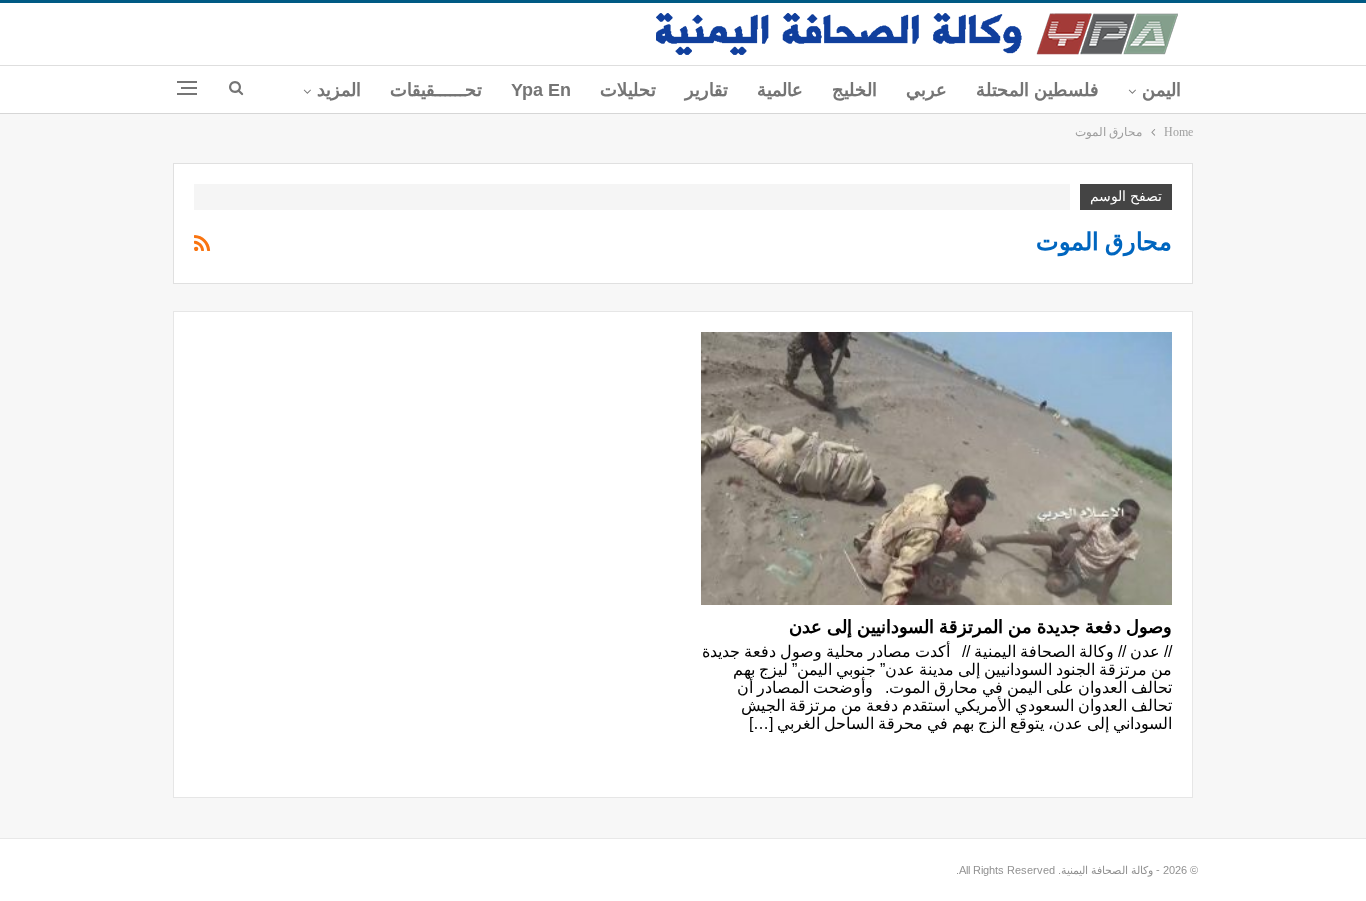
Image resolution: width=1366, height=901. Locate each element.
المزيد (339, 90)
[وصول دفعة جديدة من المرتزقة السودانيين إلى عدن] (936, 468)
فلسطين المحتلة (1037, 90)
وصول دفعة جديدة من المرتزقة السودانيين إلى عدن (980, 627)
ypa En (541, 90)
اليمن (1161, 90)
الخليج (854, 90)
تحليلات (628, 90)
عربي (926, 90)
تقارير (706, 90)
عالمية (780, 90)
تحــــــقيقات (436, 90)
